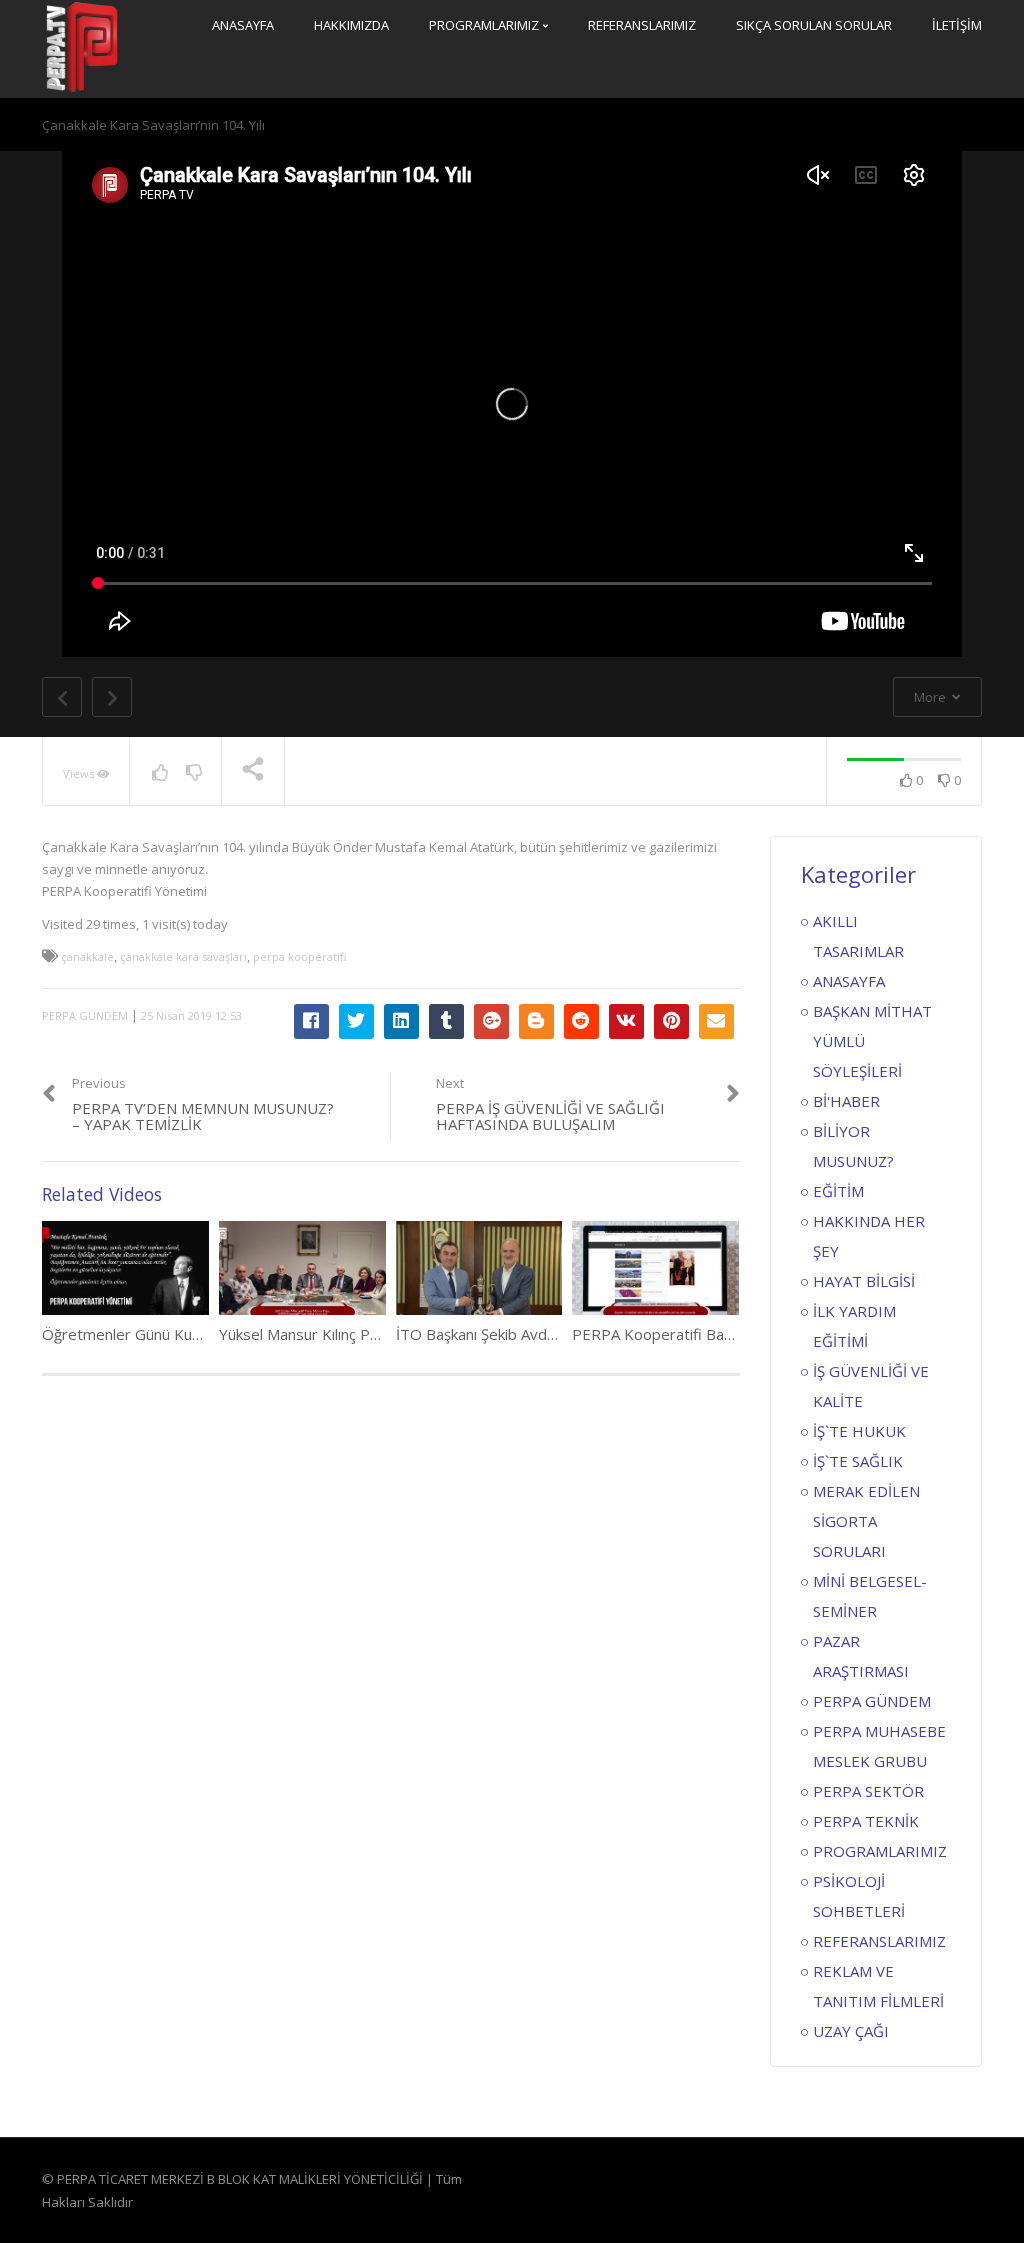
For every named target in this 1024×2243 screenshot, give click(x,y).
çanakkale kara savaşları (183, 956)
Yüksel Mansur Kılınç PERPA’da (323, 1334)
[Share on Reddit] (581, 1021)
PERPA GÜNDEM (85, 1015)
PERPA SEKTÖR (868, 1791)
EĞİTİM (838, 1191)
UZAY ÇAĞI (851, 2031)
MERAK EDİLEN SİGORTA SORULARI (866, 1521)
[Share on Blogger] (536, 1021)
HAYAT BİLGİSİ (864, 1281)
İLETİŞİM (957, 25)
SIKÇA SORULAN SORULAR (814, 25)
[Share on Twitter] (356, 1021)
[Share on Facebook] (311, 1021)
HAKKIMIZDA (351, 25)
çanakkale (87, 956)
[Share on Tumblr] (446, 1021)
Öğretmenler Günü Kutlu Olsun (147, 1334)
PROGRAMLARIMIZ (485, 25)
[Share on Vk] (626, 1021)
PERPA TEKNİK (866, 1821)
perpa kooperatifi (299, 956)
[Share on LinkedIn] (401, 1021)
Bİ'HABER (846, 1101)
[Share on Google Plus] (491, 1021)
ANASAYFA (243, 25)
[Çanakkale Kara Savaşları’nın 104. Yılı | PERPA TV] (82, 47)
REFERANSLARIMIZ (642, 25)
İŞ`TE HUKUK (859, 1431)
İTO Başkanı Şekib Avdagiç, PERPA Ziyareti (541, 1334)
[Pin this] (671, 1021)
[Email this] (716, 1021)
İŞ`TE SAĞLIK (858, 1461)
